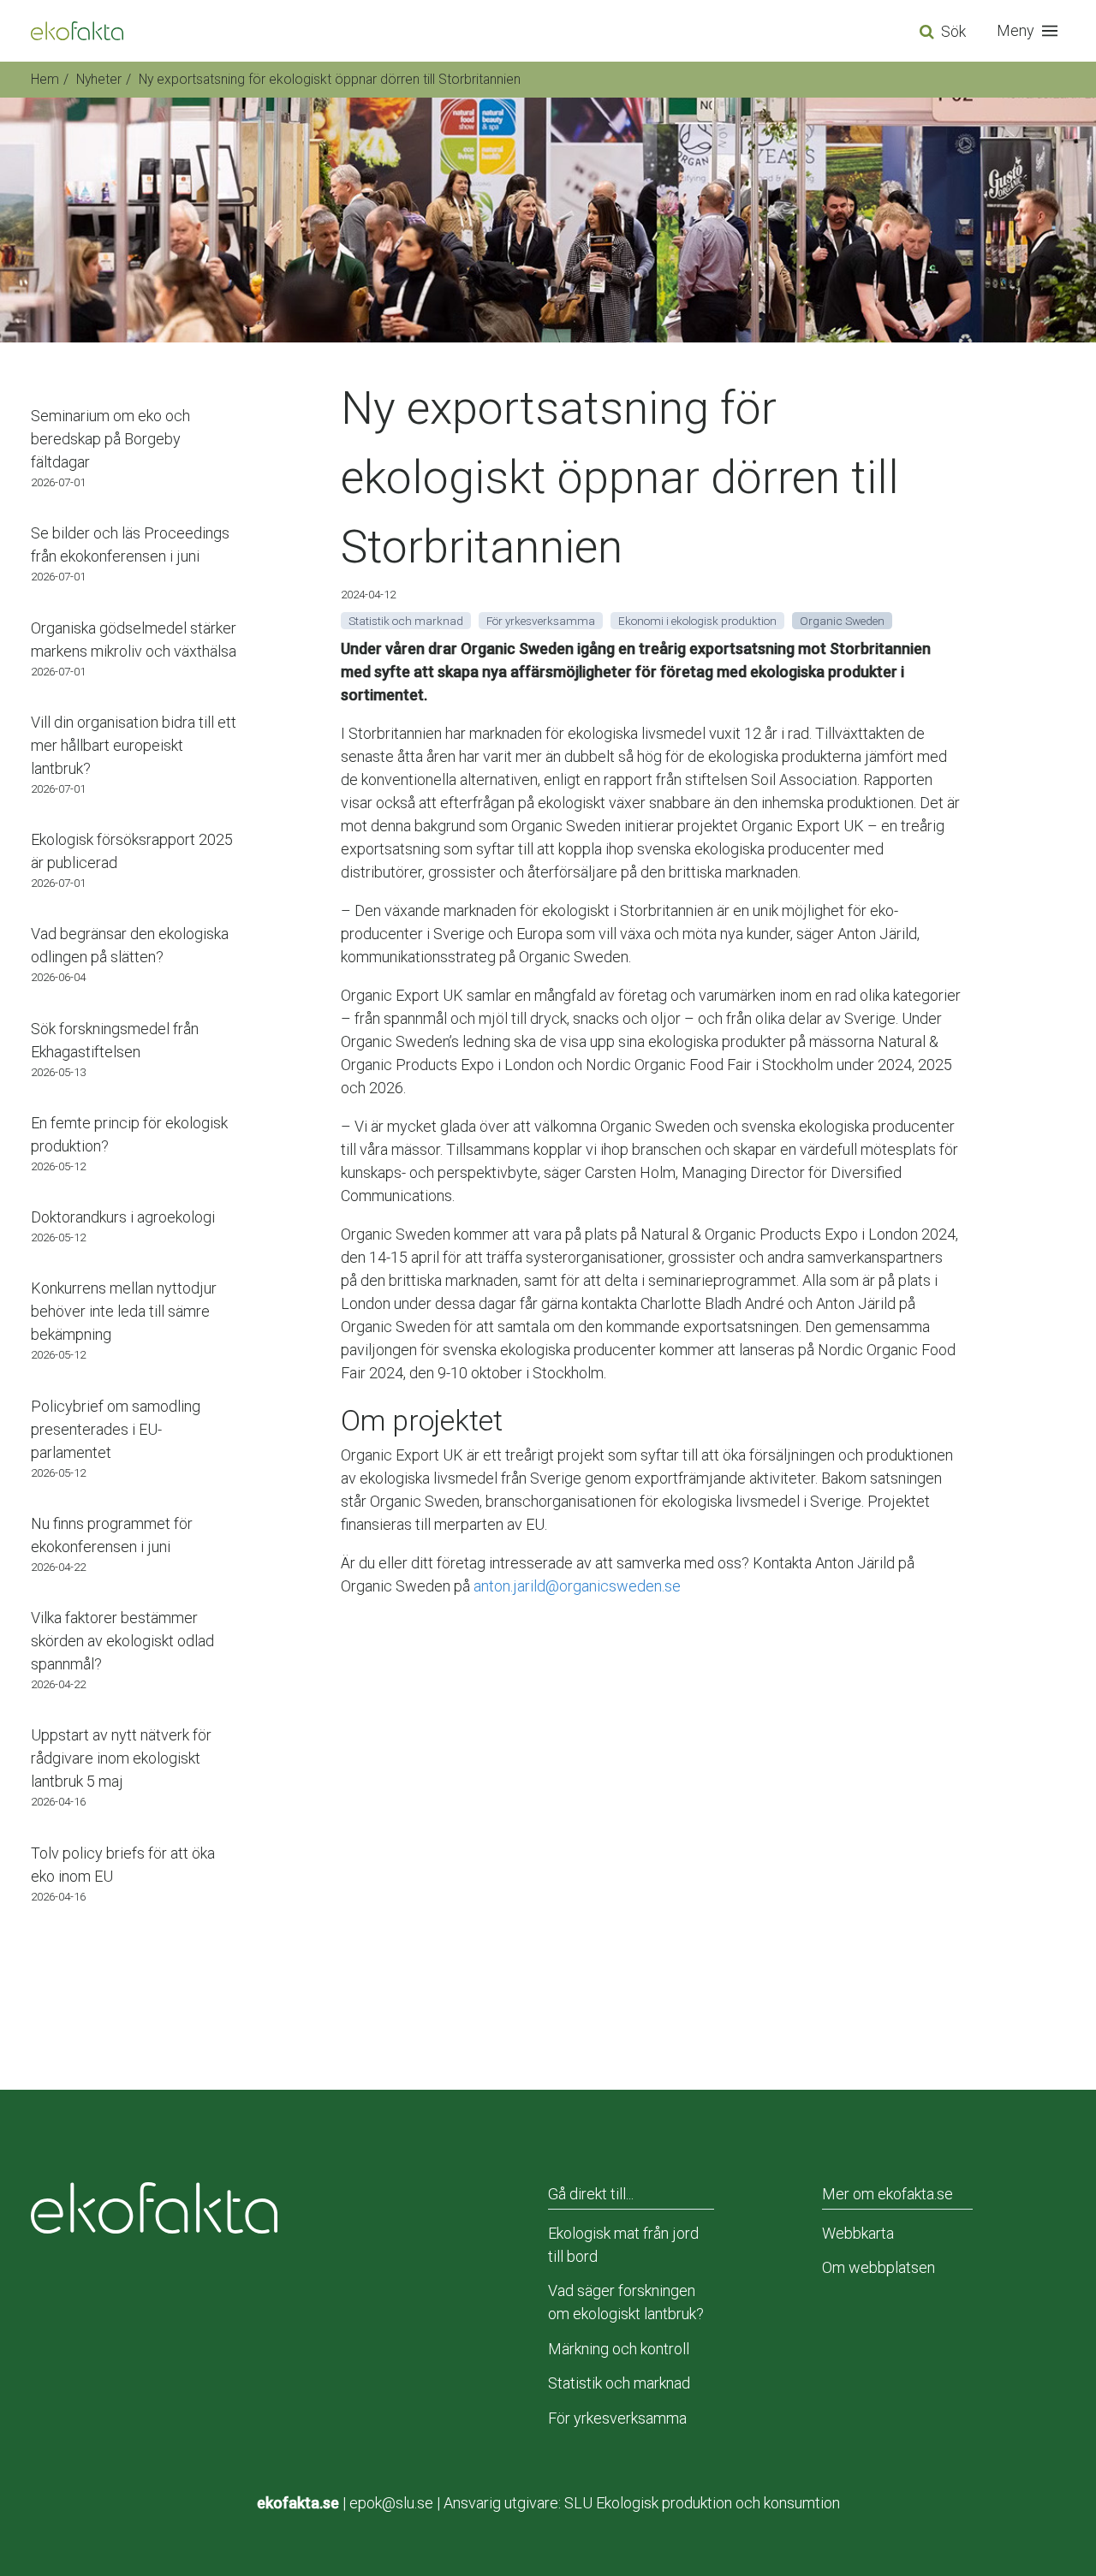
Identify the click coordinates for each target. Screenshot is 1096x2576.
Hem (45, 79)
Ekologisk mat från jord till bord (623, 2245)
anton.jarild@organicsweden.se (577, 1586)
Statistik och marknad (619, 2383)
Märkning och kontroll (619, 2349)
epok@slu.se (391, 2503)
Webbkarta (858, 2233)
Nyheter (99, 79)
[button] (1031, 31)
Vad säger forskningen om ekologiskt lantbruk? (626, 2302)
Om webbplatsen (879, 2267)
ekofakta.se (298, 2503)
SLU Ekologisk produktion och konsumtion (702, 2503)
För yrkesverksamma (617, 2418)
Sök (953, 31)
